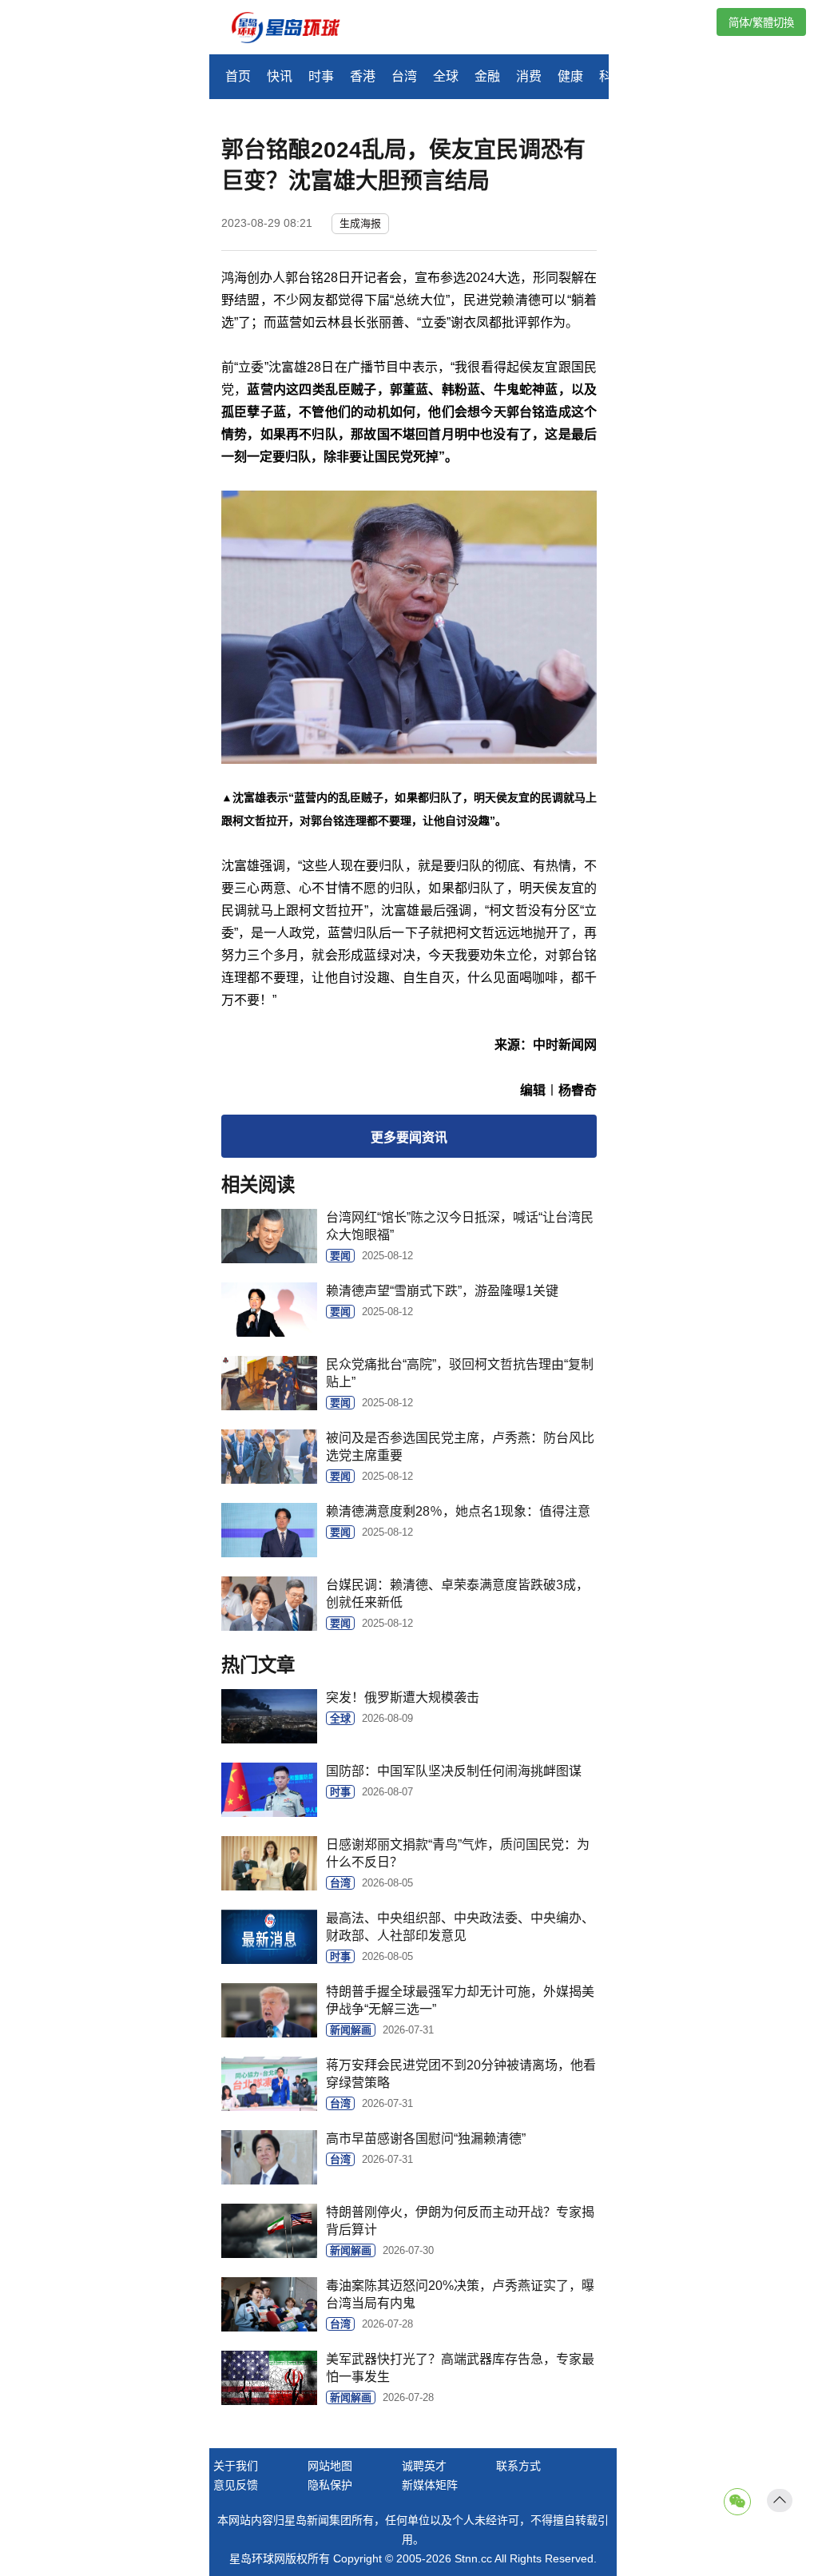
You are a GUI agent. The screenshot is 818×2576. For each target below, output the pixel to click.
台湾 (404, 76)
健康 (570, 76)
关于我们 (236, 2466)
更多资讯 (409, 1137)
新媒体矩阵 (430, 2485)
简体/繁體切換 (761, 23)
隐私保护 (330, 2485)
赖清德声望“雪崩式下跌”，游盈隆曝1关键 (442, 1291)
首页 (238, 76)
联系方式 (518, 2466)
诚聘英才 (424, 2466)
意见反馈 (236, 2485)
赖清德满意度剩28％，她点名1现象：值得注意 (458, 1511)
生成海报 (360, 223)
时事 (321, 76)
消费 (529, 76)
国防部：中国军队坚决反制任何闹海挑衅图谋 (454, 1771)
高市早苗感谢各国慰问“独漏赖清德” (426, 2139)
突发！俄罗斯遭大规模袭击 (403, 1697)
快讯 (280, 76)
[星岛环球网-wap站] (296, 29)
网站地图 (330, 2466)
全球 (446, 76)
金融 (487, 76)
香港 (363, 76)
